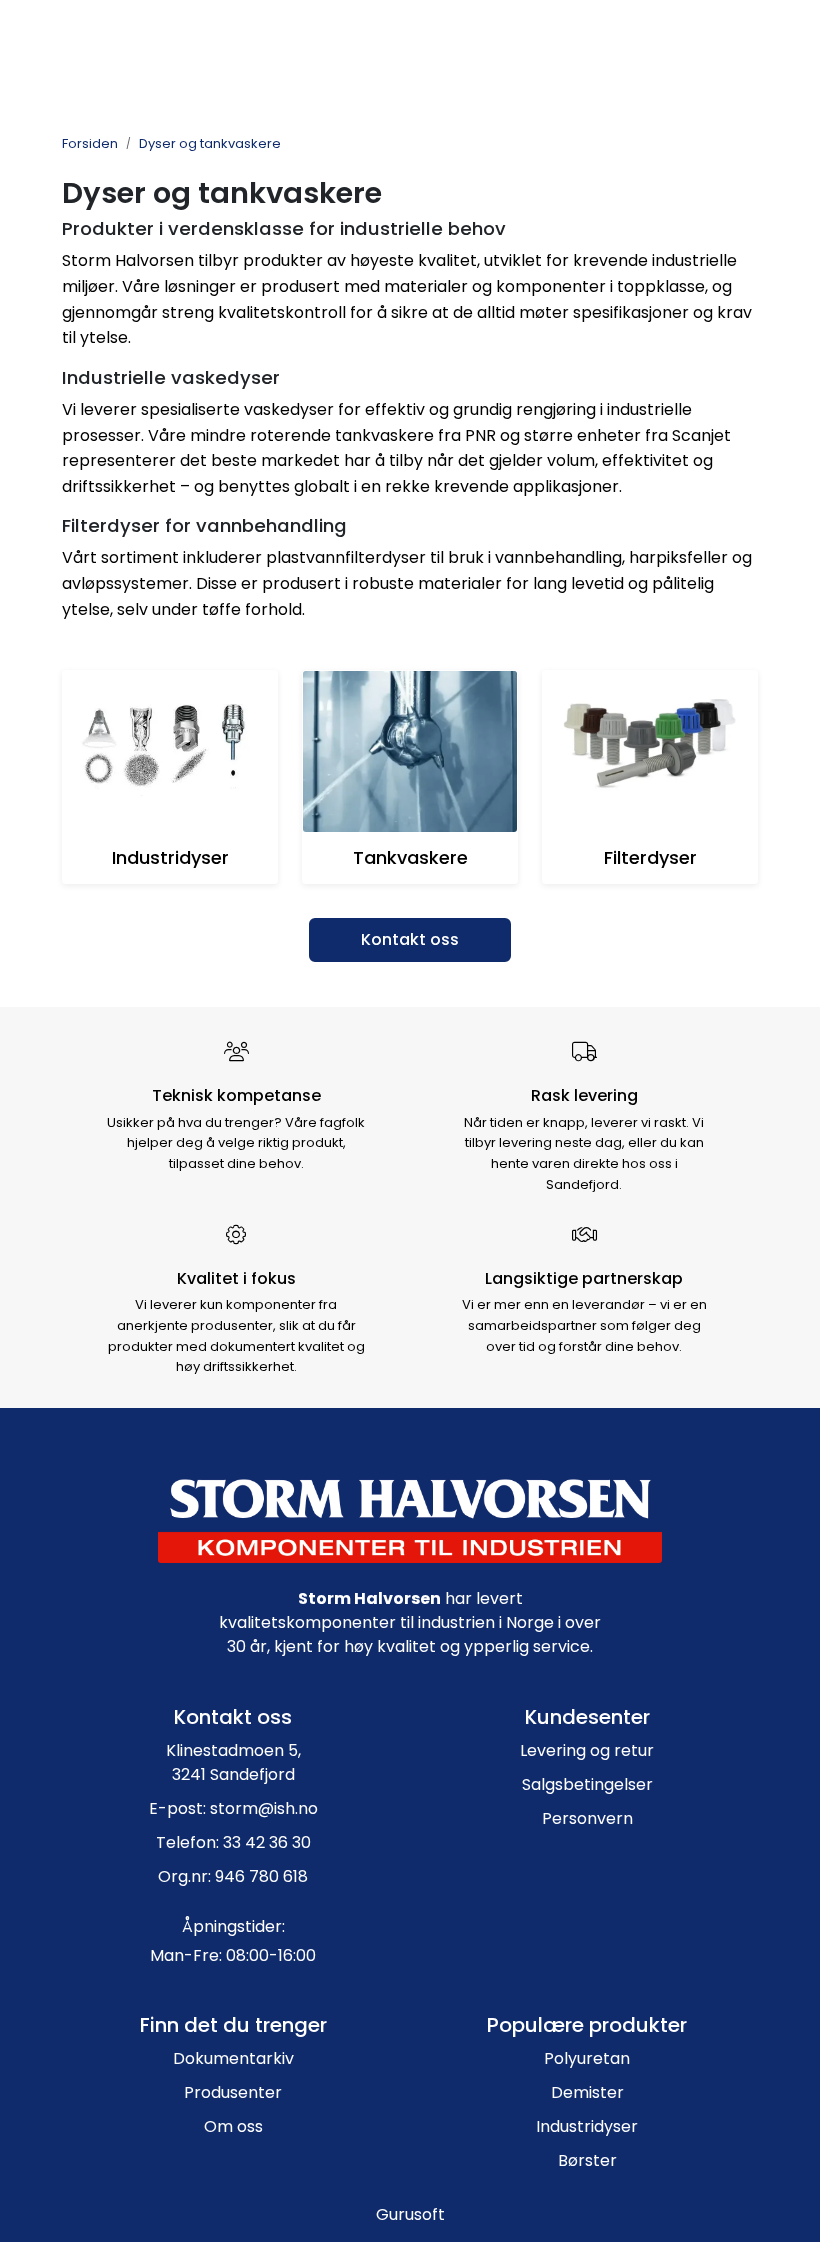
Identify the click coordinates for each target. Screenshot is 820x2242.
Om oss (233, 2126)
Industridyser (587, 2126)
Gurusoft (410, 2214)
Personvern (587, 1818)
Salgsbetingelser (587, 1784)
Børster (587, 2160)
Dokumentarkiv (233, 2058)
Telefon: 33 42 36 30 (233, 1842)
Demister (587, 2092)
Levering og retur (587, 1750)
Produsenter (233, 2092)
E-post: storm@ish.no (233, 1808)
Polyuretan (587, 2058)
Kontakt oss (410, 939)
